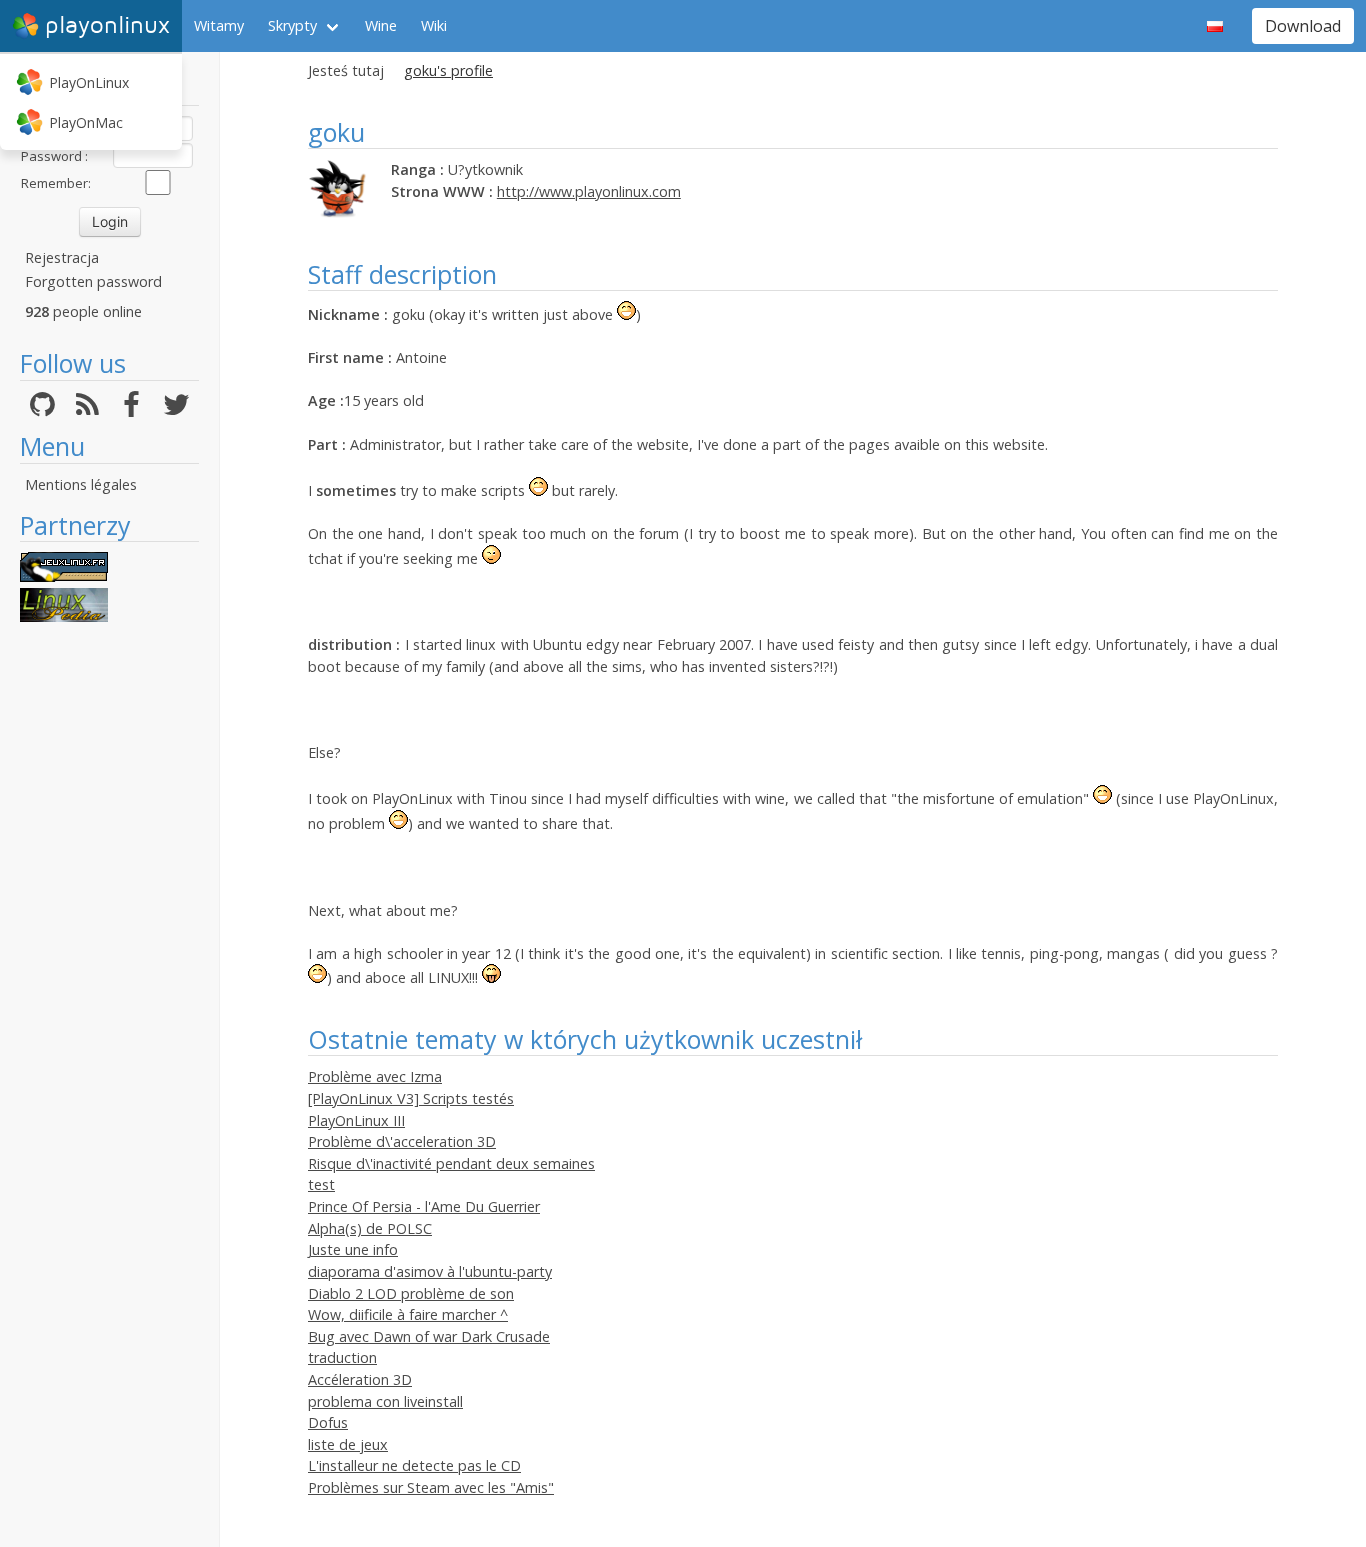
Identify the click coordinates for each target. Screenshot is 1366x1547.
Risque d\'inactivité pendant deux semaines (451, 1163)
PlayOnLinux (89, 82)
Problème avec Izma (375, 1076)
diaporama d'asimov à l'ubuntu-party (430, 1271)
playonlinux (107, 25)
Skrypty (292, 25)
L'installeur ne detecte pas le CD (414, 1465)
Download (1303, 26)
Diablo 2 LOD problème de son (411, 1293)
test (321, 1184)
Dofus (328, 1422)
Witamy (219, 25)
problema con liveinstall (385, 1401)
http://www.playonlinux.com (589, 191)
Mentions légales (81, 484)
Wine (381, 25)
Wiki (434, 25)
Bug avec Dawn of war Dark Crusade (429, 1336)
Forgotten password (93, 281)
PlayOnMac (86, 122)
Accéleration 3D (360, 1379)
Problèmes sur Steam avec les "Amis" (431, 1487)
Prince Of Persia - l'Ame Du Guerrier (424, 1206)
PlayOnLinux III (356, 1120)
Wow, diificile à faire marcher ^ (408, 1314)
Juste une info (353, 1249)
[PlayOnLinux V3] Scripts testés (411, 1098)
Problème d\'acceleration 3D (402, 1141)
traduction (342, 1357)
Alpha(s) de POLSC (370, 1228)
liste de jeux (348, 1444)
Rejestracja (62, 257)
